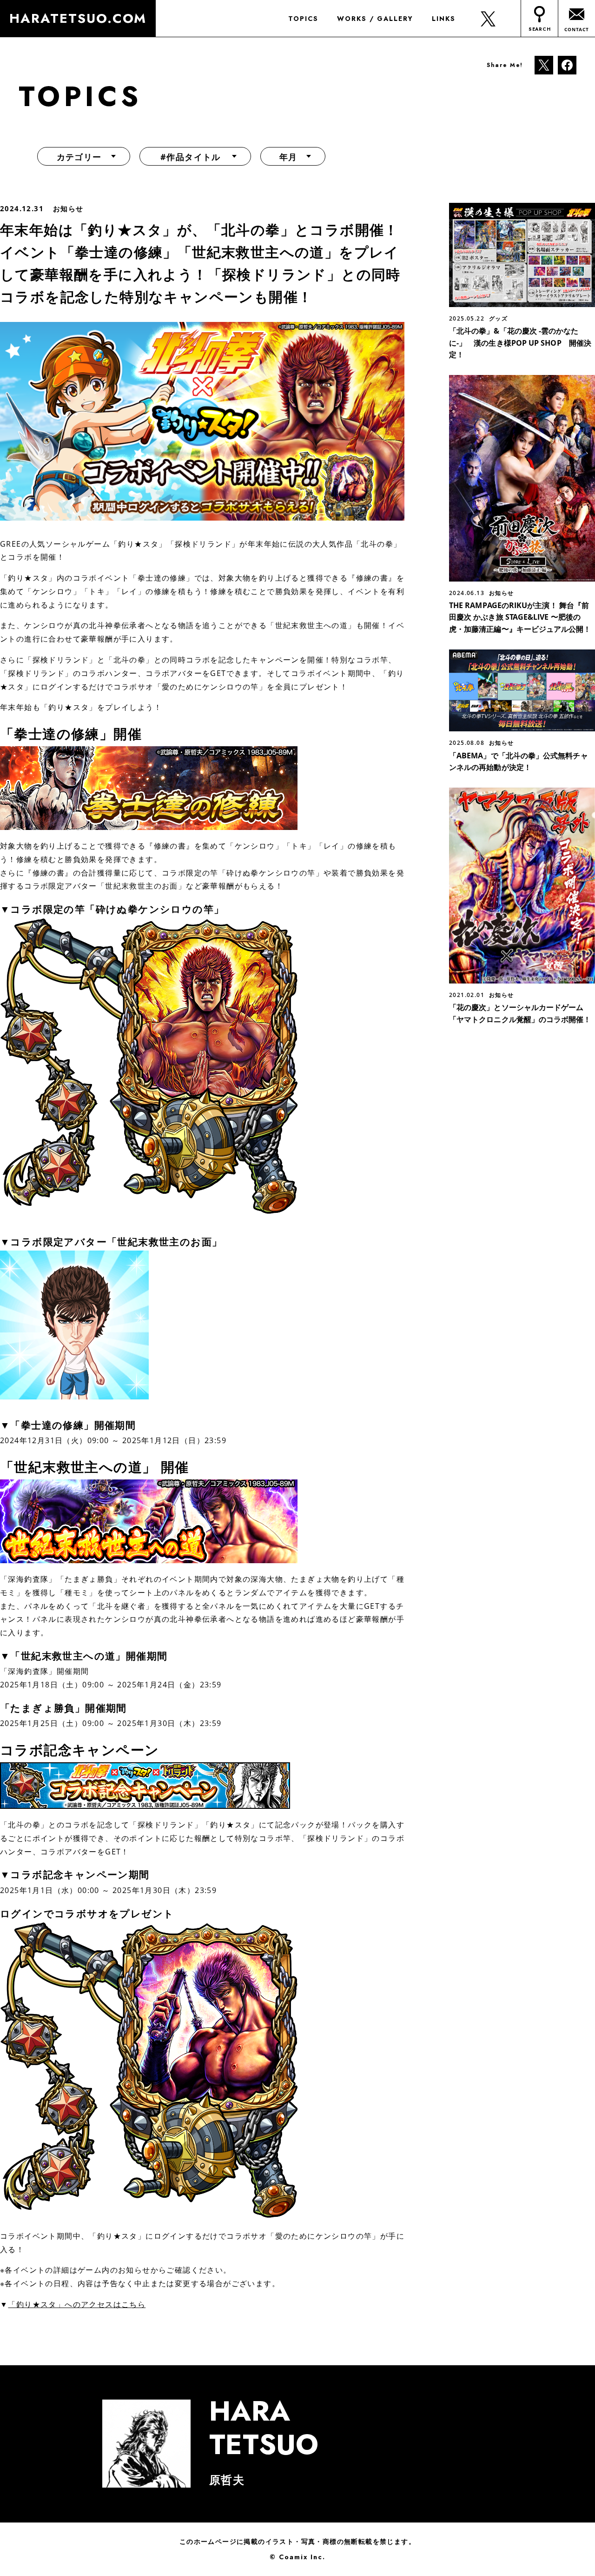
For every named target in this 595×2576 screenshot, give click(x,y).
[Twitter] (544, 64)
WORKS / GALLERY (375, 19)
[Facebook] (567, 64)
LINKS (444, 19)
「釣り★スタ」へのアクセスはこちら (77, 2304)
